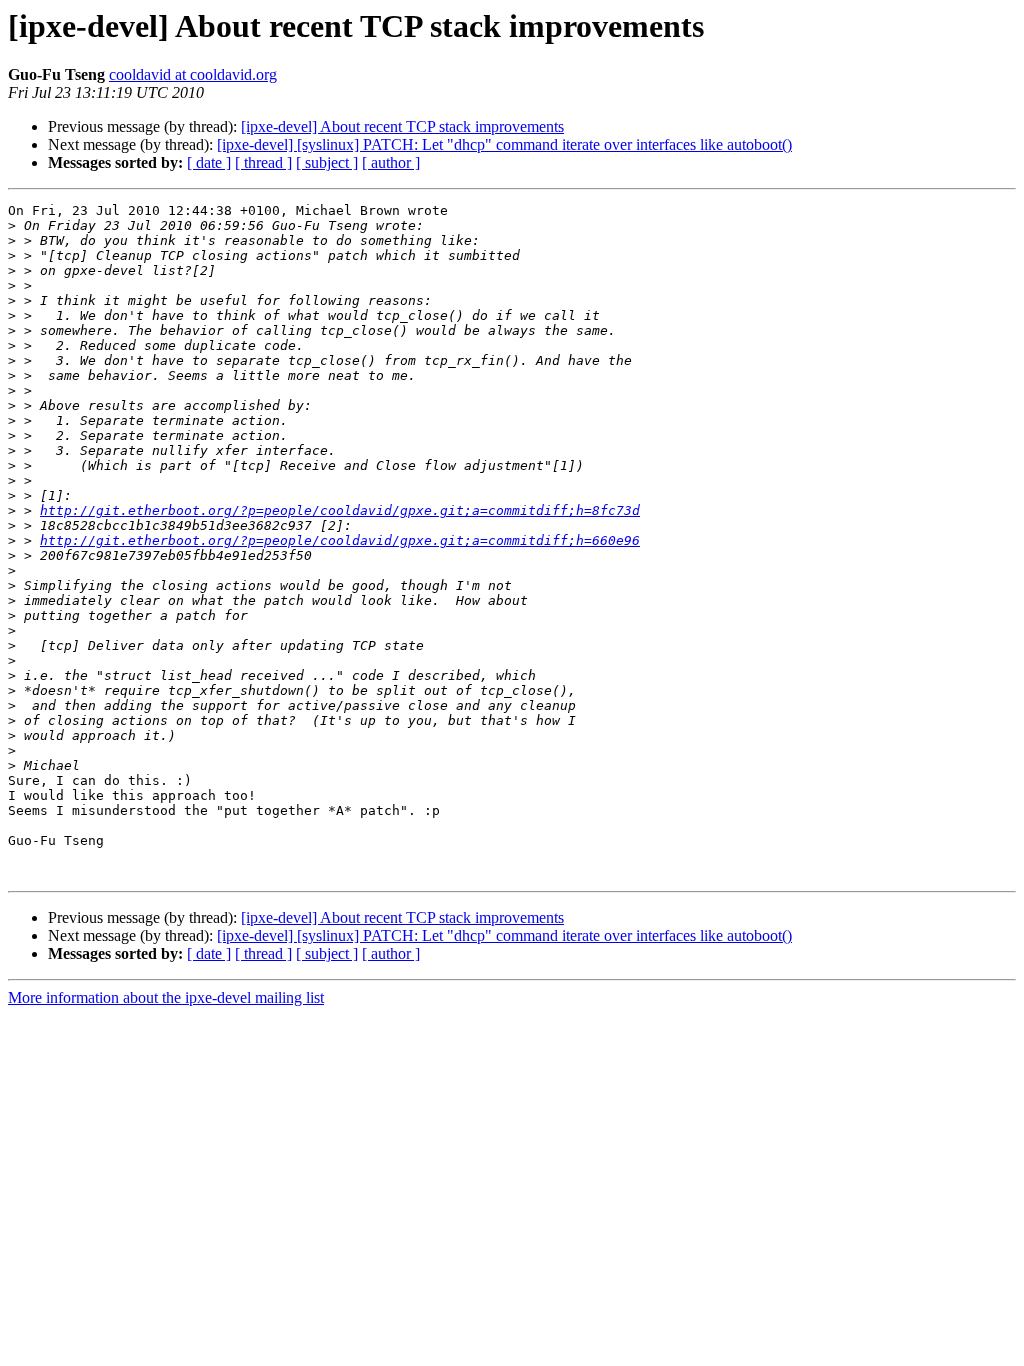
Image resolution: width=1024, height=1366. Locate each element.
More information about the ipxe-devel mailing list (166, 997)
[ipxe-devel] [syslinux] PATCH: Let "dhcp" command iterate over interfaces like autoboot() (504, 144)
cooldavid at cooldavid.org (193, 74)
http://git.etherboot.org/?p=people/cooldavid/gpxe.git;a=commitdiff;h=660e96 (340, 540)
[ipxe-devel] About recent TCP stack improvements (402, 126)
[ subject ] (327, 162)
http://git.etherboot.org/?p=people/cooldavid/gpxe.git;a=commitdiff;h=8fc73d (340, 510)
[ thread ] (263, 162)
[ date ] (209, 162)
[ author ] (391, 162)
